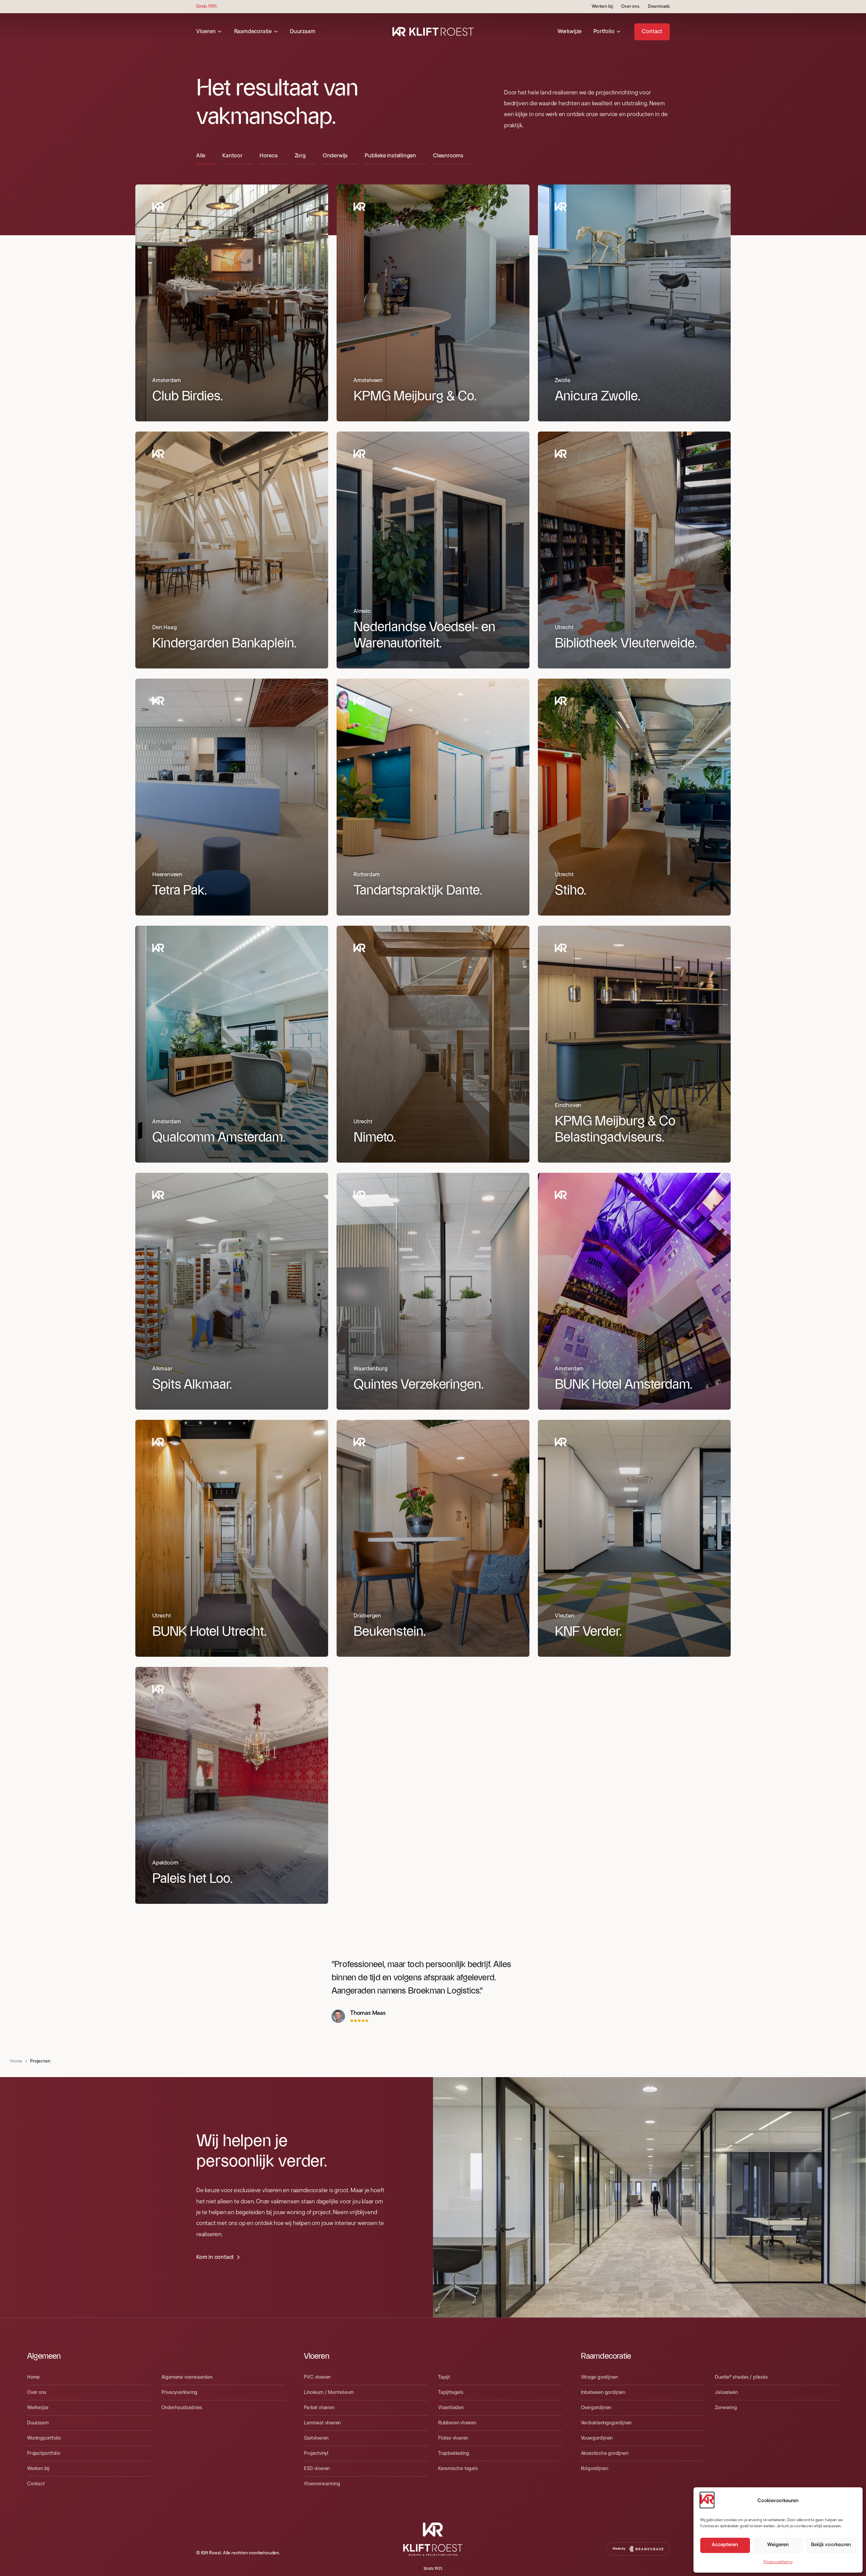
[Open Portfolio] (618, 32)
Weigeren (778, 2545)
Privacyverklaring (778, 2562)
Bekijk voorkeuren (831, 2545)
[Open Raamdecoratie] (276, 32)
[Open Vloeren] (220, 32)
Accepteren (725, 2545)
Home (16, 2061)
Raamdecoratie (606, 2356)
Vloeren (316, 2356)
